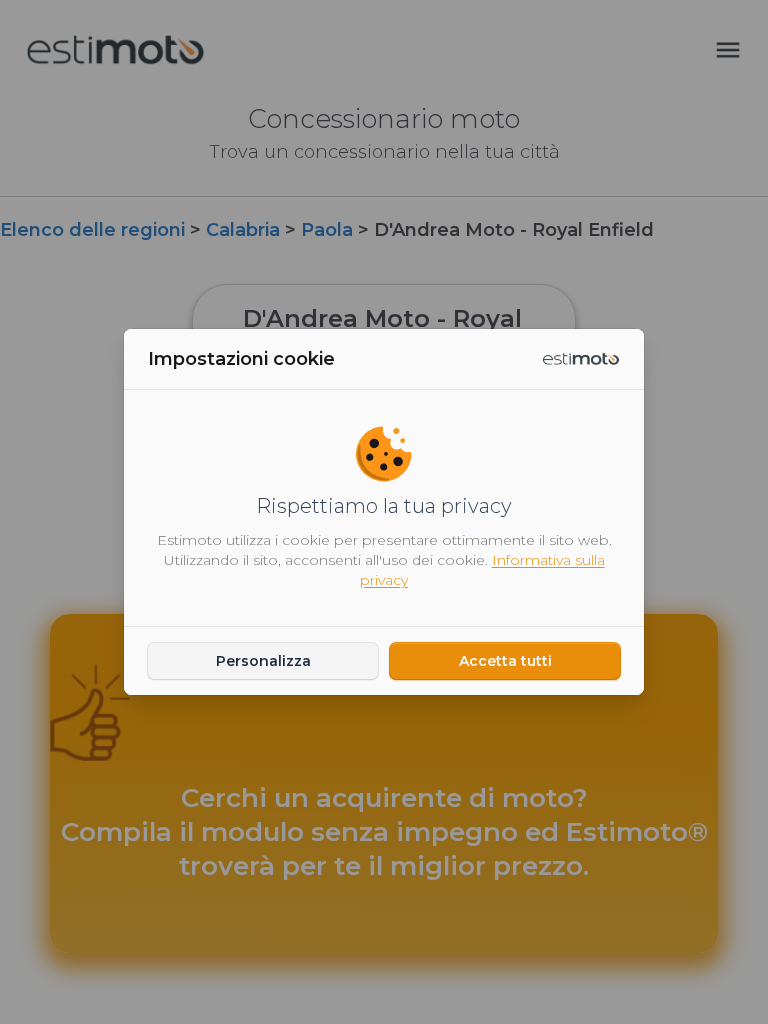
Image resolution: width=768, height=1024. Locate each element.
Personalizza (263, 661)
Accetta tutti (505, 661)
